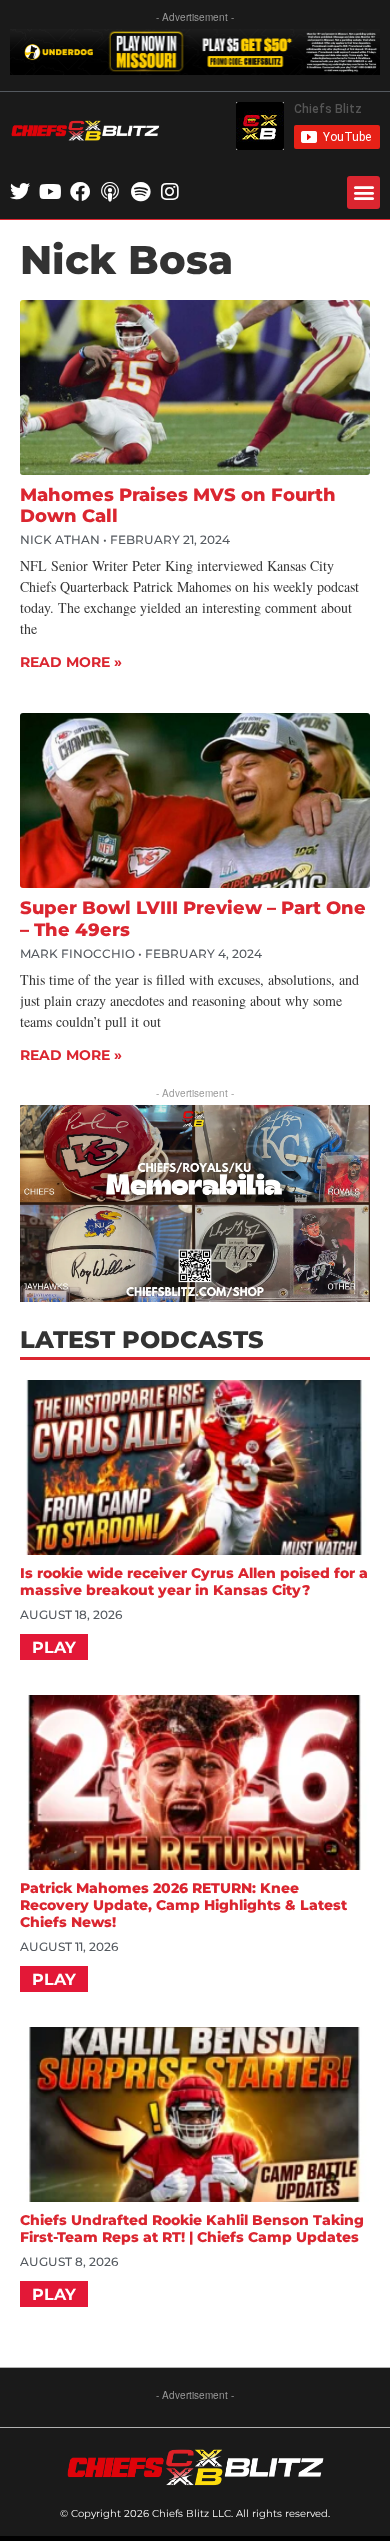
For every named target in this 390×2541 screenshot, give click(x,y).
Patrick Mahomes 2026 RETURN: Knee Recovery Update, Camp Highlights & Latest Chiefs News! (183, 1905)
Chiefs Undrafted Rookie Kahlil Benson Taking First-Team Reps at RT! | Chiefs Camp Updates (192, 2228)
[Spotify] (140, 192)
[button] (363, 192)
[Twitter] (20, 192)
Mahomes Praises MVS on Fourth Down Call (178, 506)
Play (54, 1647)
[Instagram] (170, 192)
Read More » (71, 662)
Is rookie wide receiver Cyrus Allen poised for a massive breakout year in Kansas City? (194, 1581)
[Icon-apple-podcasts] (110, 192)
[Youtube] (50, 192)
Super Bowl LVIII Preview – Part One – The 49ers (193, 919)
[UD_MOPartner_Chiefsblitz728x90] (195, 68)
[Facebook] (80, 192)
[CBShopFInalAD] (195, 1295)
